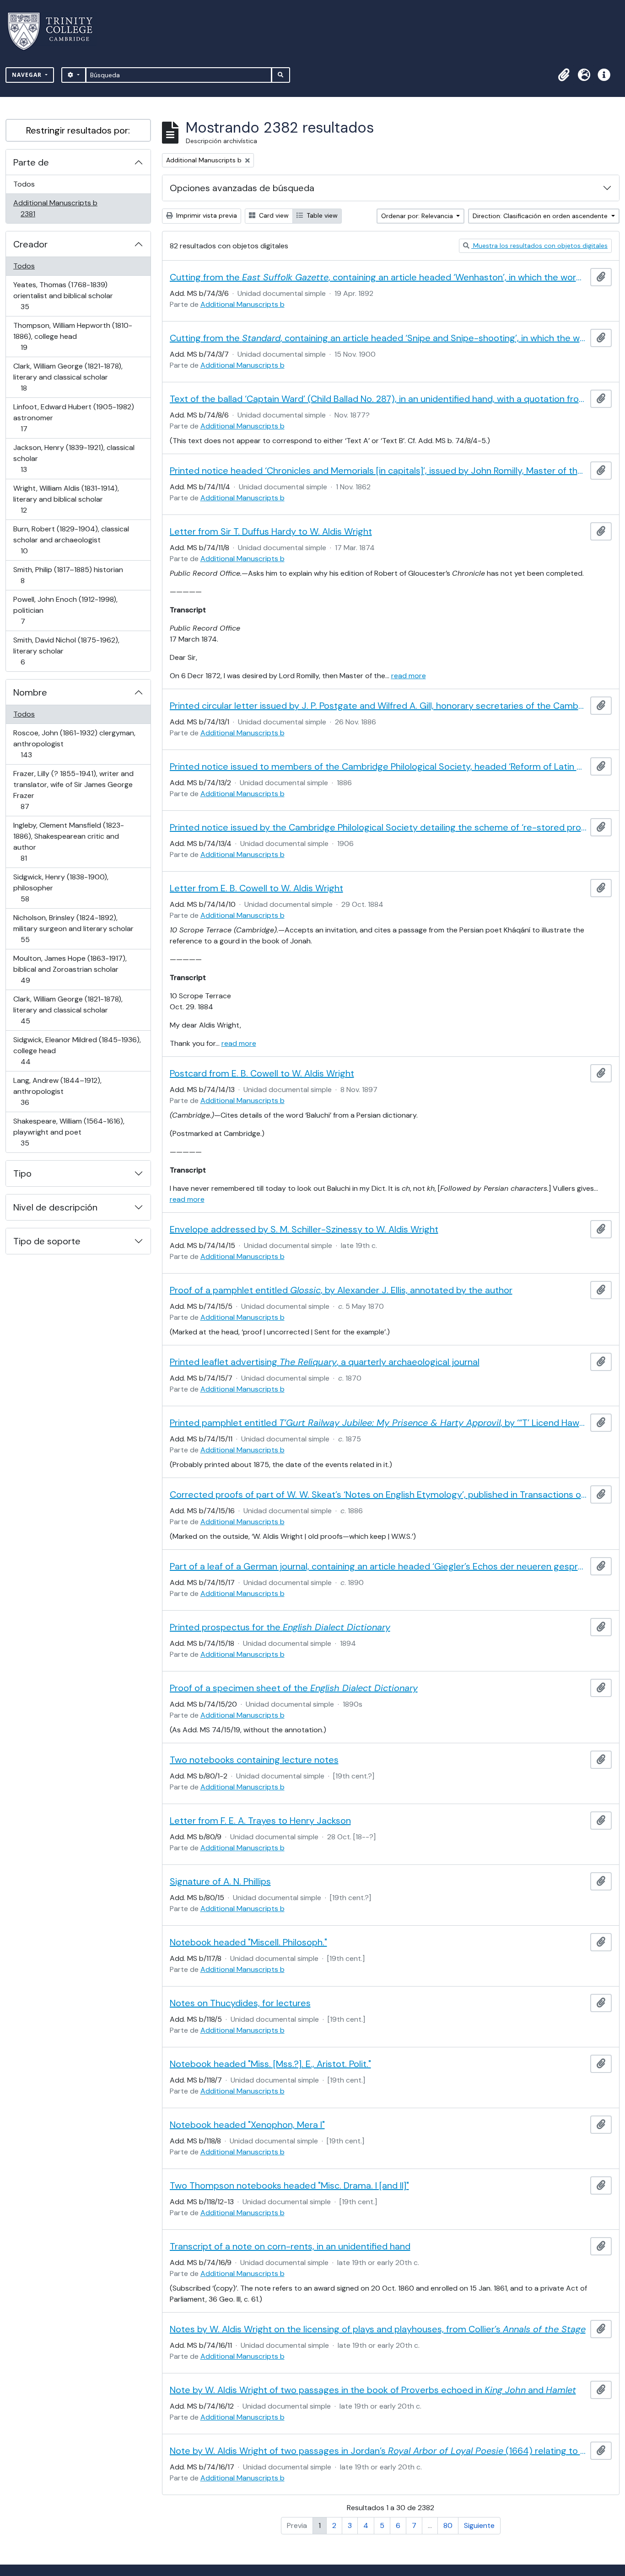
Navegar (28, 75)
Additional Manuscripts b (55, 208)
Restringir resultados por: (78, 130)
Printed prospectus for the (280, 1627)
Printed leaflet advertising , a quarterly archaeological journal (325, 1362)
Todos (24, 184)
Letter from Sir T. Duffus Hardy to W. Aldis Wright (271, 531)
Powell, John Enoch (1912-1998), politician (65, 610)
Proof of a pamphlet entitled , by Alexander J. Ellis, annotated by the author (341, 1290)
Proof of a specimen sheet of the (294, 1688)
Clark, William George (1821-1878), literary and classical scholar (68, 377)
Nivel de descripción (55, 1207)
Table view (321, 215)
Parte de (31, 162)
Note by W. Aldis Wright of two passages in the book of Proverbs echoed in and (373, 2390)
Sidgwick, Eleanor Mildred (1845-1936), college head (77, 1050)
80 (448, 2525)
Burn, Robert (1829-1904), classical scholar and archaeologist (71, 540)
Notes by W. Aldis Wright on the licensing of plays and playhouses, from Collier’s (378, 2329)
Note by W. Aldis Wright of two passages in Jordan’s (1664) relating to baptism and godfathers (378, 2451)
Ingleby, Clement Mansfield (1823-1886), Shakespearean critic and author (68, 841)
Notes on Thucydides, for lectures (240, 2003)
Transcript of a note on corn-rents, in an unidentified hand (290, 2246)
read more (409, 676)
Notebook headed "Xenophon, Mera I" (247, 2125)
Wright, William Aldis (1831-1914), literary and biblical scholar (66, 499)
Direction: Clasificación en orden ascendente (541, 216)
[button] (564, 75)
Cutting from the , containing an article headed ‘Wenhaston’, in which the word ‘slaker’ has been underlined (378, 277)
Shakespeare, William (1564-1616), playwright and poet (69, 1132)
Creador (30, 244)
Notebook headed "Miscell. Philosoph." (248, 1942)
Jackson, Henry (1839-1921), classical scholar (74, 458)
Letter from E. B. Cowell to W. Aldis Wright (256, 888)
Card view (273, 215)
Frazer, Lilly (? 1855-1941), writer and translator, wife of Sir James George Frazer (73, 790)
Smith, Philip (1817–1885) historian (68, 575)
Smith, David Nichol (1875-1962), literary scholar (66, 651)
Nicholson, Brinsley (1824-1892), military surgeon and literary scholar (73, 928)
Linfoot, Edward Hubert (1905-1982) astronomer (73, 418)
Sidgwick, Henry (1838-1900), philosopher (61, 888)
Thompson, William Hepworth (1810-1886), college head (73, 336)
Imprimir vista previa (206, 215)
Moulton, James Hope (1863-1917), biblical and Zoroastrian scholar (70, 969)
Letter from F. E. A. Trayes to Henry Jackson (260, 1821)
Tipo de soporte (47, 1241)
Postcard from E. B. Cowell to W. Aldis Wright (262, 1073)
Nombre (30, 692)
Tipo (22, 1173)
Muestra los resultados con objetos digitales (539, 246)
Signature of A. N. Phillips (220, 1881)
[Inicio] (56, 31)
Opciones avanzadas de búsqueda (242, 188)
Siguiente (479, 2525)
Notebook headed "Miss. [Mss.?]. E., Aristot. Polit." (270, 2064)
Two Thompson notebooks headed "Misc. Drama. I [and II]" (289, 2185)
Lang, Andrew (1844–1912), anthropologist (57, 1091)
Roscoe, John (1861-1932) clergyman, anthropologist (74, 744)
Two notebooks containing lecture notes (254, 1760)
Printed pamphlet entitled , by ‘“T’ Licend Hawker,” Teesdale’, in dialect (378, 1423)
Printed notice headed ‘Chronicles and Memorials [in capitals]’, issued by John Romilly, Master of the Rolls (378, 471)
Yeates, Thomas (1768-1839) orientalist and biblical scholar (63, 295)
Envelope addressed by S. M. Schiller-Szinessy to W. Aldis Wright (304, 1229)
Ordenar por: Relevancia (418, 216)
